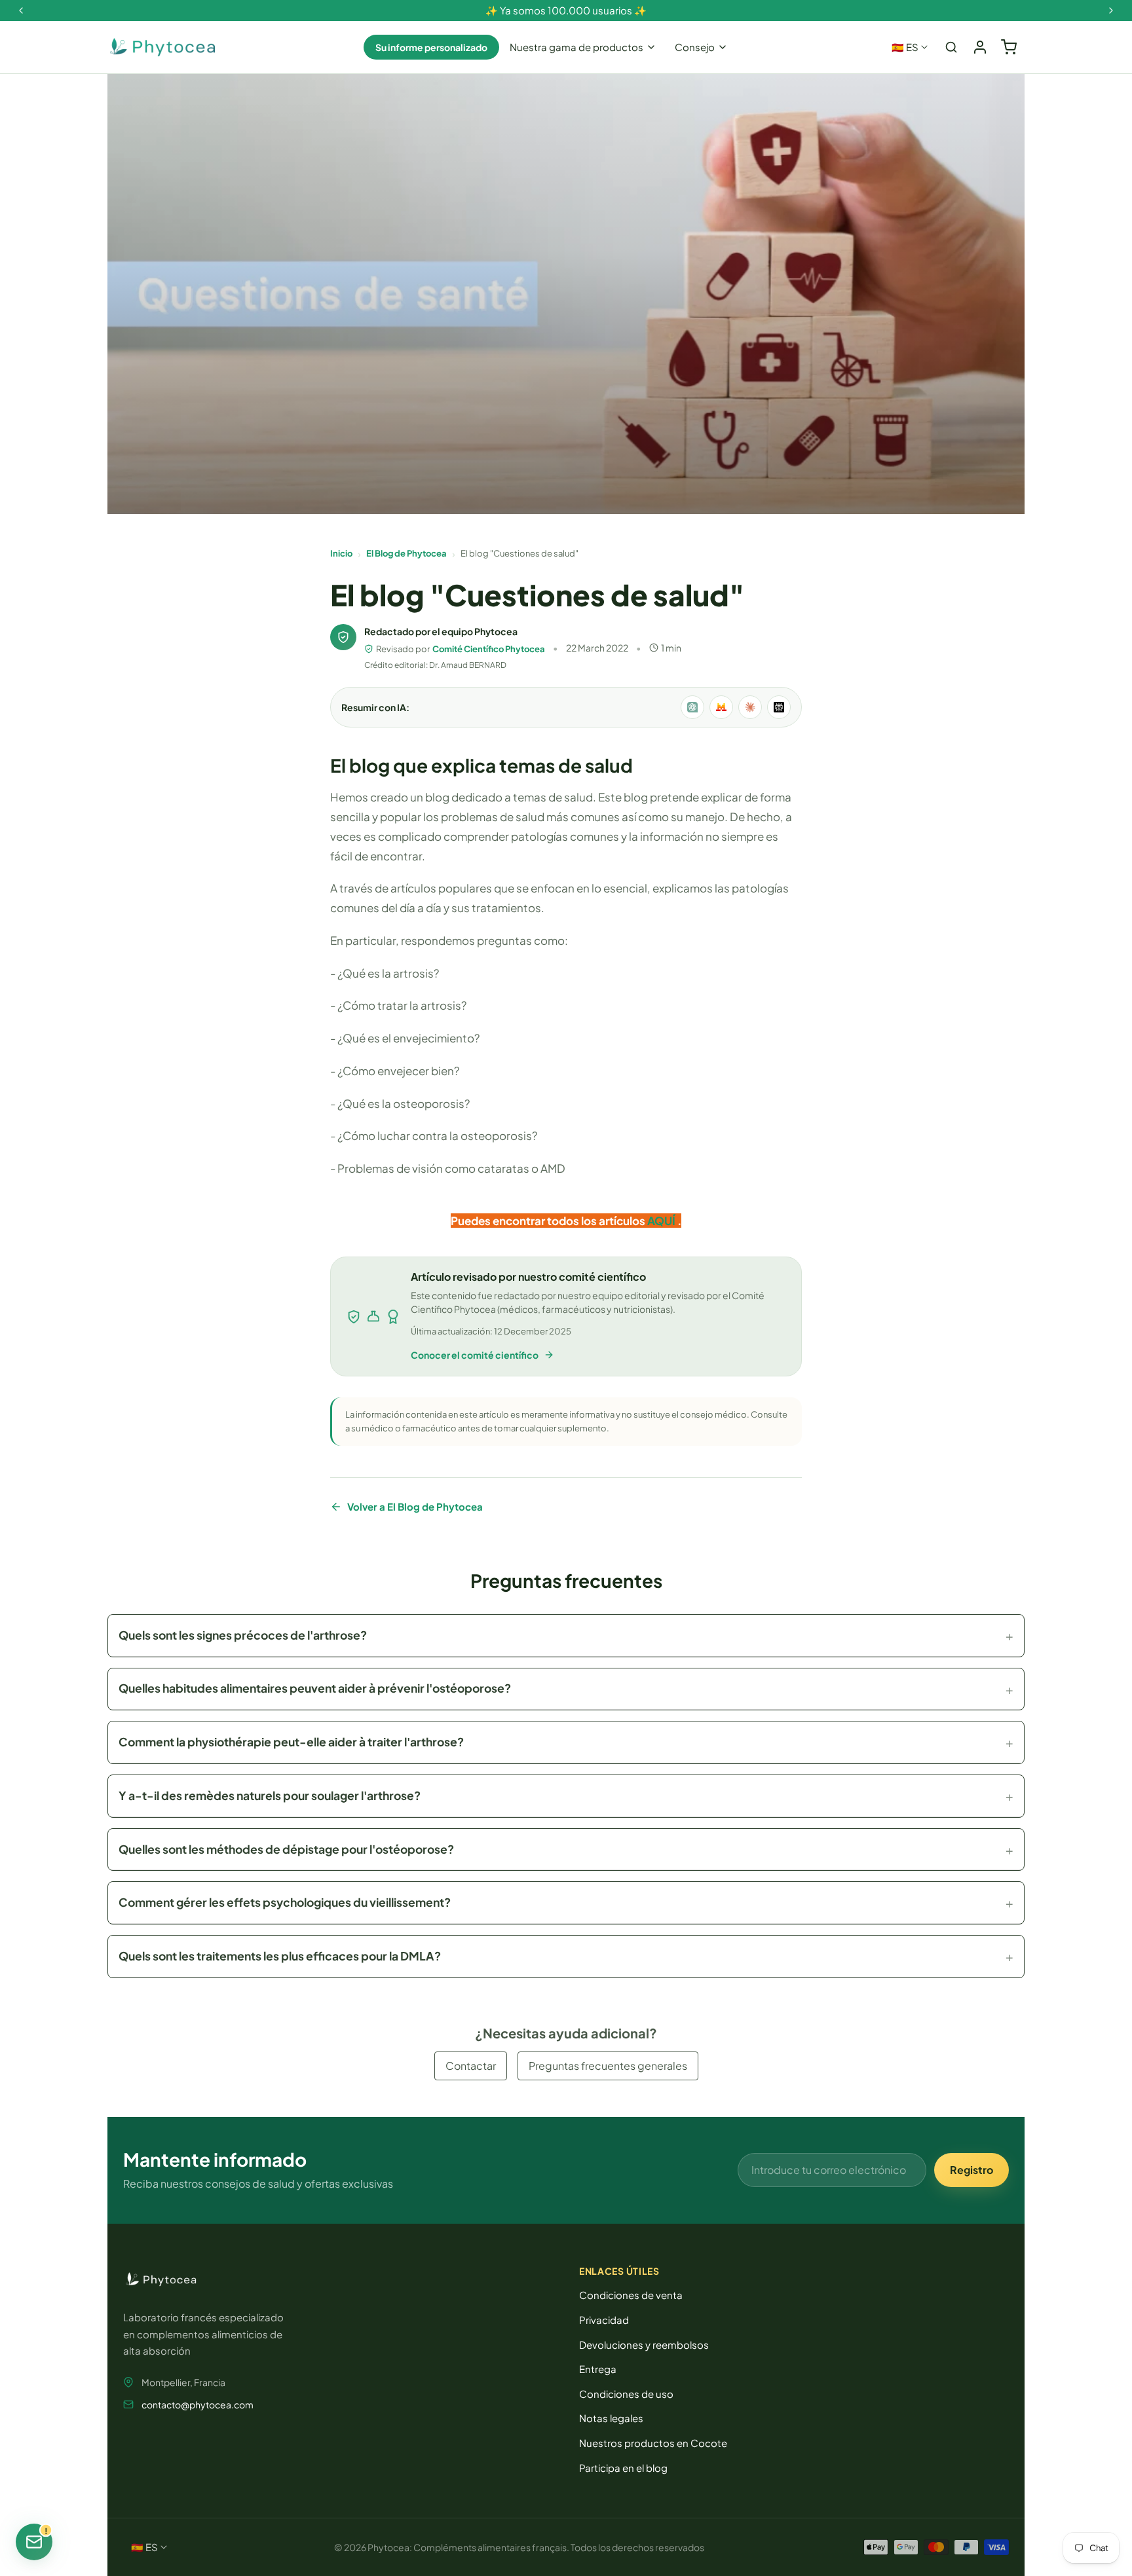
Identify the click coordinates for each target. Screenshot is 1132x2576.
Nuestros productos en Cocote (653, 2443)
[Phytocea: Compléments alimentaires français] (162, 47)
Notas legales (611, 2418)
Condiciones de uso (626, 2394)
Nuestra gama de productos (576, 47)
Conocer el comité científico (475, 1355)
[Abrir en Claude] (750, 707)
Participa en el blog (623, 2468)
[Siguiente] (1111, 10)
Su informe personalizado (431, 47)
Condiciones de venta (631, 2295)
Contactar (471, 2066)
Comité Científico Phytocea (489, 649)
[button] (566, 1636)
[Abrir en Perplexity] (779, 707)
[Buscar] (951, 47)
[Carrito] (1009, 47)
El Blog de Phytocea (406, 553)
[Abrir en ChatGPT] (692, 707)
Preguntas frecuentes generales (608, 2066)
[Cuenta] (980, 47)
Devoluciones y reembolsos (644, 2345)
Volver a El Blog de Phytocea (415, 1506)
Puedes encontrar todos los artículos (548, 1221)
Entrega (598, 2369)
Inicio (341, 553)
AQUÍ (661, 1221)
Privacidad (604, 2320)
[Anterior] (21, 10)
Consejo (695, 47)
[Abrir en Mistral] (721, 707)
